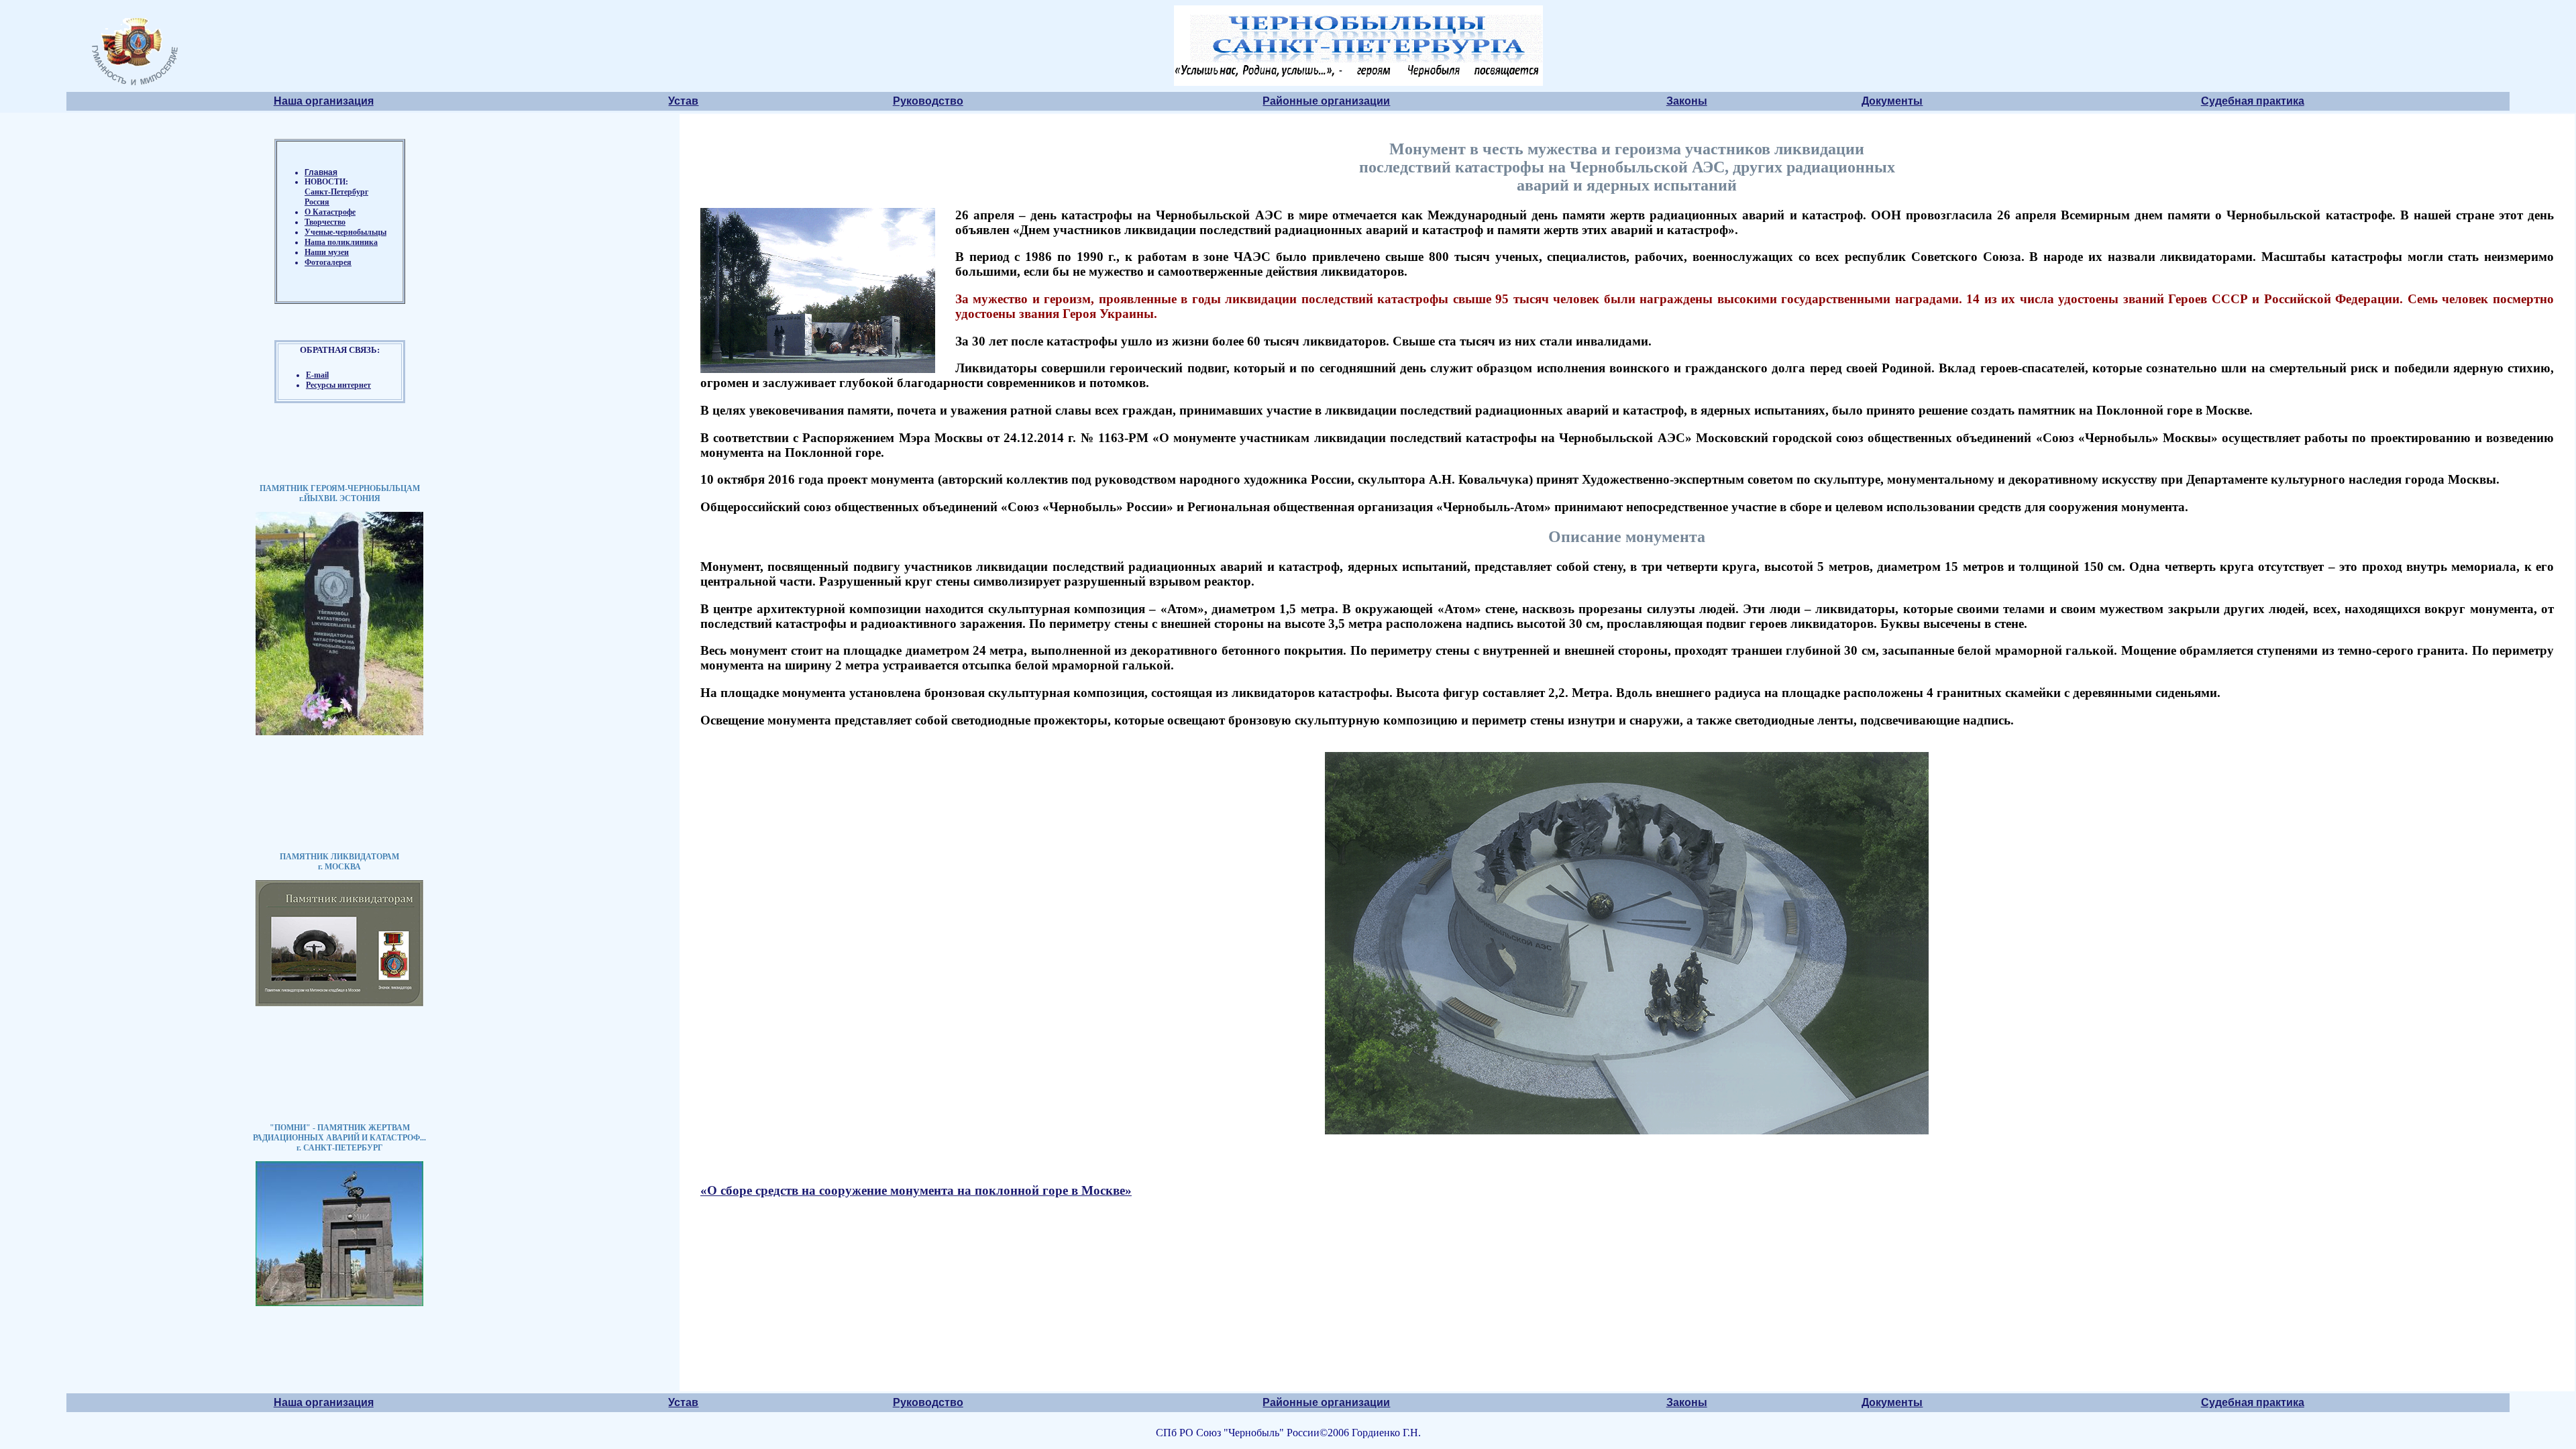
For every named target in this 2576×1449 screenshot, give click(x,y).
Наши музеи (327, 252)
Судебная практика (2253, 101)
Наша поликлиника (341, 242)
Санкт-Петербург (336, 192)
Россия (317, 202)
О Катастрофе (330, 212)
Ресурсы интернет (338, 385)
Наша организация (324, 101)
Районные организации (1326, 101)
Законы (1687, 101)
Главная (321, 172)
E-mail (317, 375)
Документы (1892, 101)
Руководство (928, 101)
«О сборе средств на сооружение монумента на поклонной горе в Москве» (916, 1190)
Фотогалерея (328, 262)
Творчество (325, 222)
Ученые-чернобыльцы (345, 232)
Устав (683, 101)
